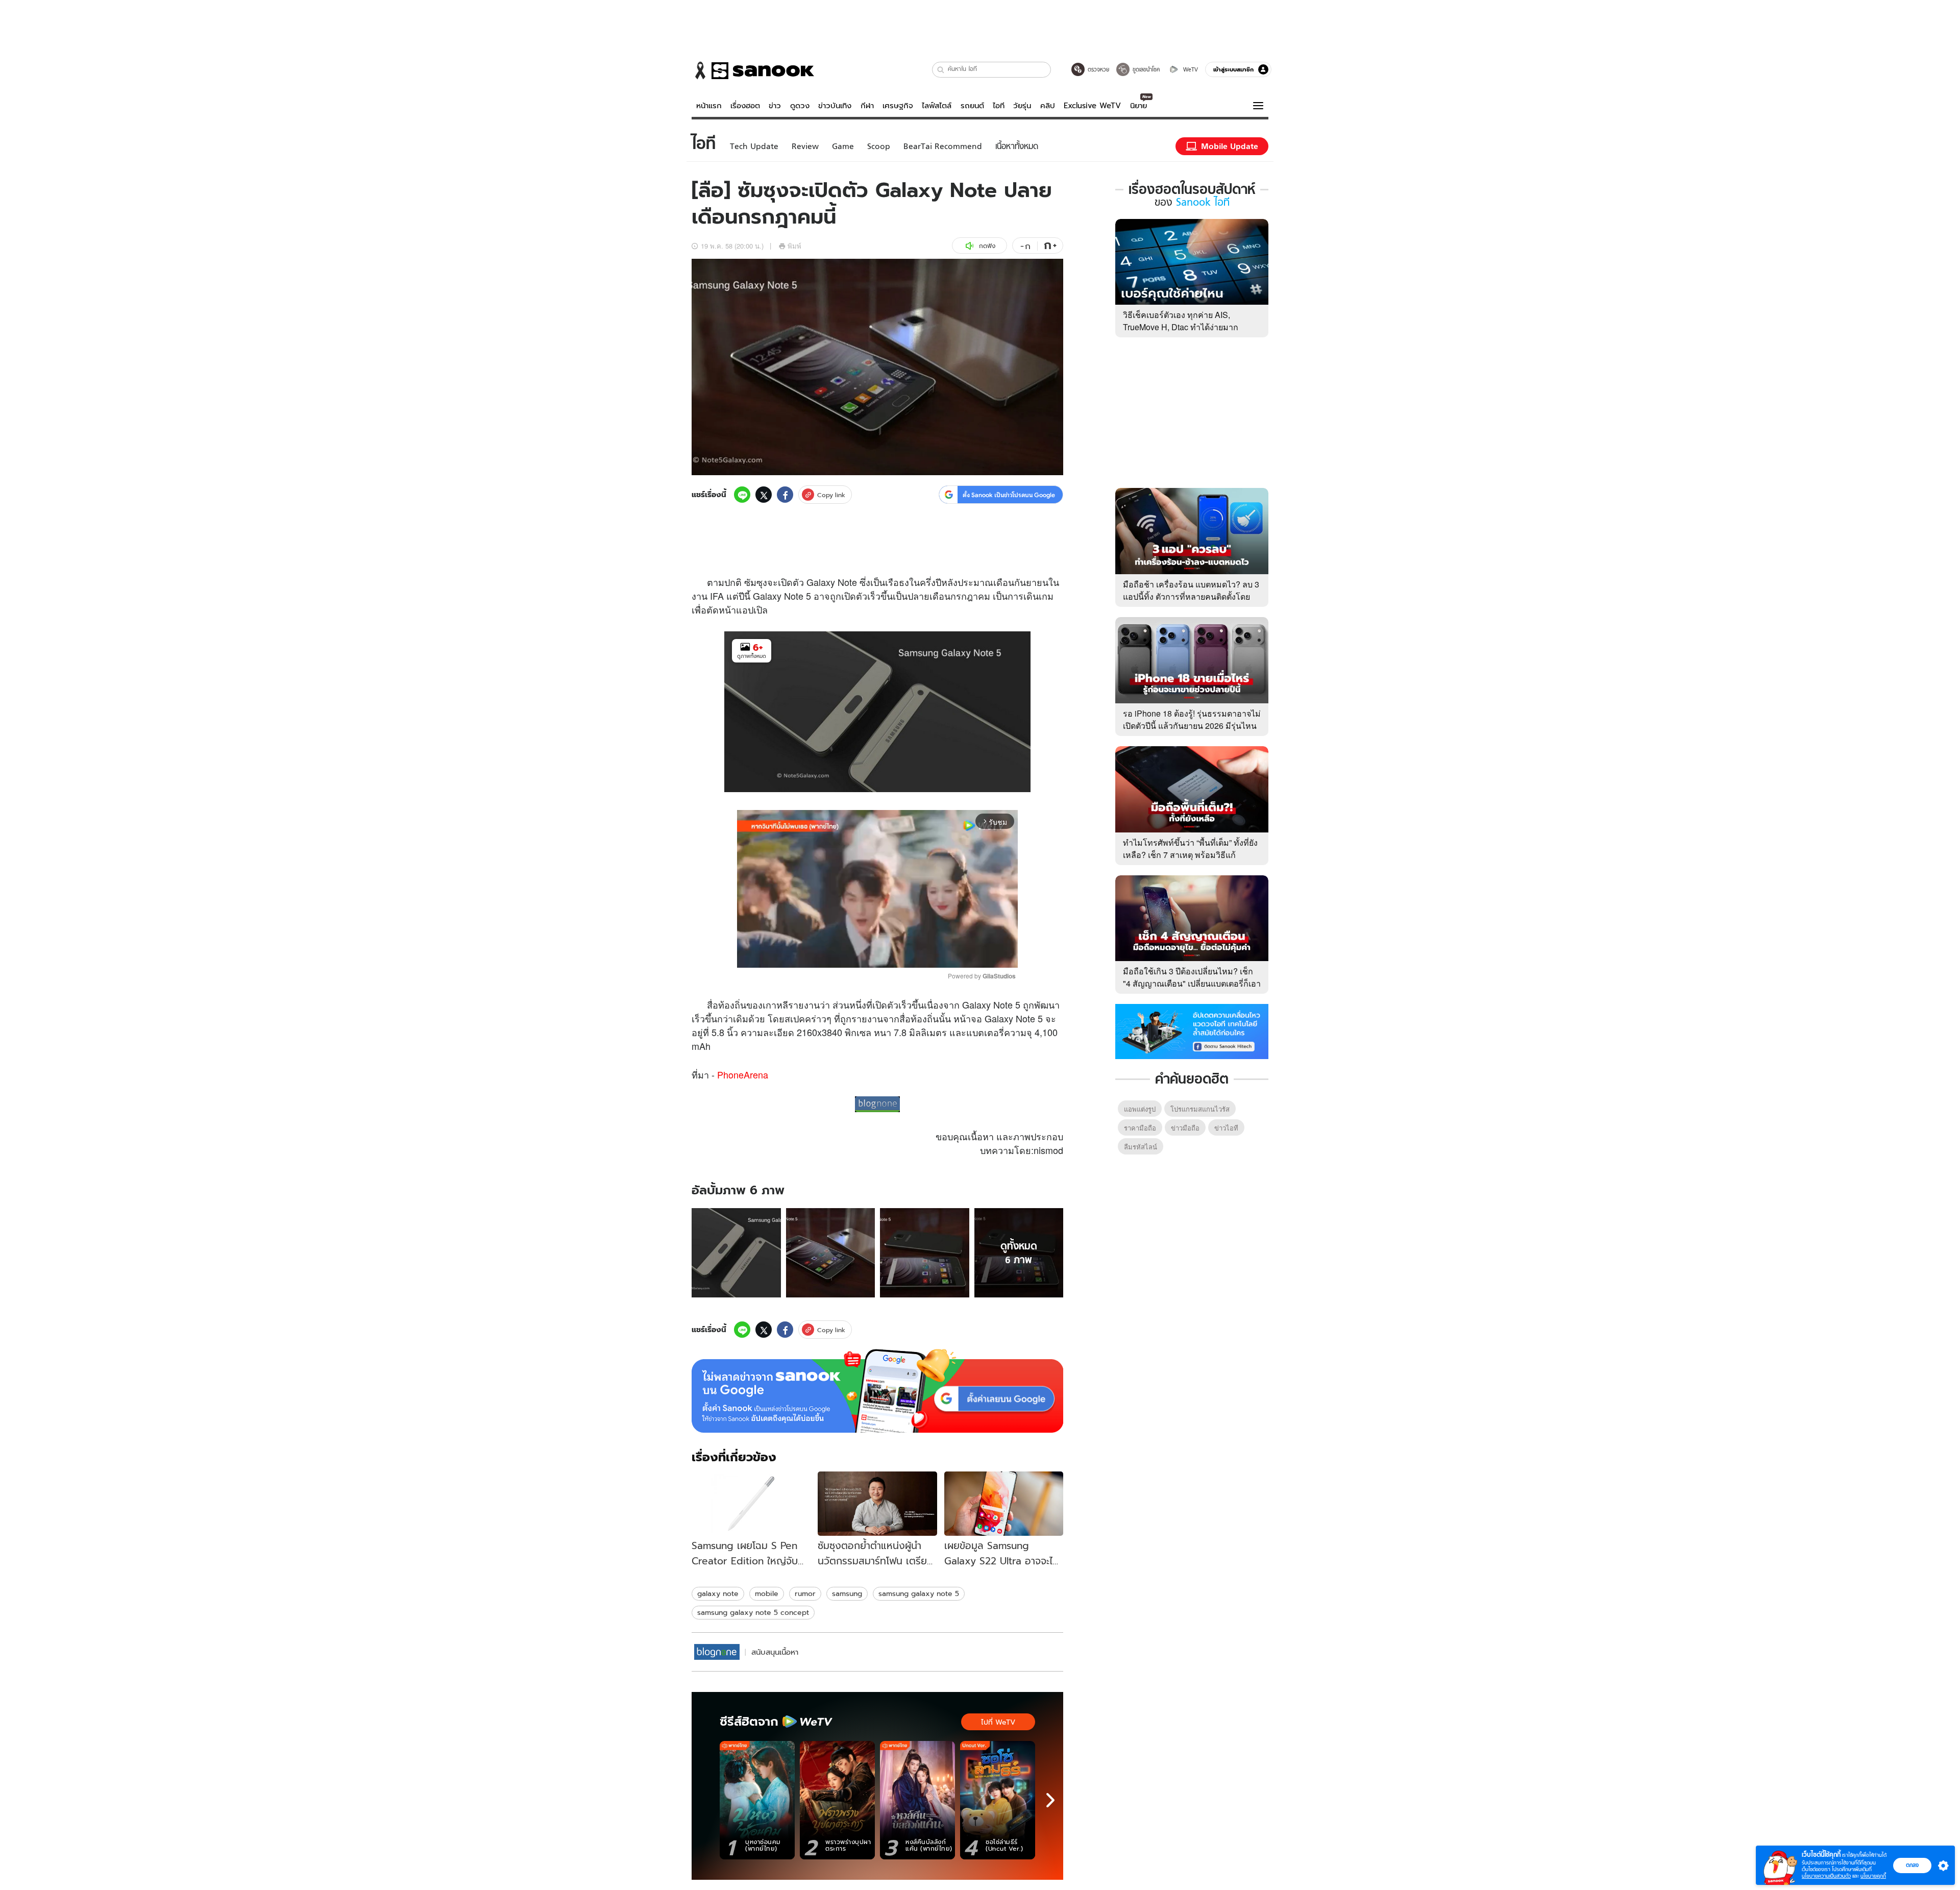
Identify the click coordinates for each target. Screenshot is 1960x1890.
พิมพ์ (794, 246)
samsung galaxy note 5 (919, 1593)
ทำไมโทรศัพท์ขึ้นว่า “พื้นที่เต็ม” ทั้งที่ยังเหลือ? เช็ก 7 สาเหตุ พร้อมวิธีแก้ (1190, 849)
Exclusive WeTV (1092, 106)
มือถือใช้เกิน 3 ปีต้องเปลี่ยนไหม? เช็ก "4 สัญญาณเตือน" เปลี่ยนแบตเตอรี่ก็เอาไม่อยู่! (1192, 983)
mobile (767, 1593)
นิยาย (1138, 106)
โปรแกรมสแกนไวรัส (1200, 1109)
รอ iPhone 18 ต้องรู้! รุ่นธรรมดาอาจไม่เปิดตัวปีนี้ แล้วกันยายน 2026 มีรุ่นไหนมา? (1192, 726)
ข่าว (775, 106)
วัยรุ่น (1022, 106)
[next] (1050, 1800)
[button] (941, 70)
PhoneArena (743, 1074)
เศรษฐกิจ (898, 106)
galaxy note (718, 1593)
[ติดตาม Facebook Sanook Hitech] (1192, 1030)
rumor (805, 1593)
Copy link (831, 495)
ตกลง (1912, 1865)
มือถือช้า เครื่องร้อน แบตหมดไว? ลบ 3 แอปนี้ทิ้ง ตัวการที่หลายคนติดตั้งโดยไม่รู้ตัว (1191, 596)
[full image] (736, 1253)
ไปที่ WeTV (998, 1722)
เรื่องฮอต (745, 106)
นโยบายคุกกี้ (1873, 1876)
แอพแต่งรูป (1140, 1109)
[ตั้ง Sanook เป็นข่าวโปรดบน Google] (877, 1391)
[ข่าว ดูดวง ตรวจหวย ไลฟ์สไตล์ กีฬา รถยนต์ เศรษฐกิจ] (753, 70)
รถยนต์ (972, 106)
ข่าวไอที (1226, 1128)
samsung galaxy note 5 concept (753, 1612)
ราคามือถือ (1140, 1128)
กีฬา (867, 106)
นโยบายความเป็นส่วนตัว (1826, 1876)
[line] (742, 495)
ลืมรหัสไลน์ (1141, 1147)
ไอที (999, 106)
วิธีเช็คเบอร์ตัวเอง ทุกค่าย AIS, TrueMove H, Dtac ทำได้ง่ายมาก (1181, 321)
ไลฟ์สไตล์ (937, 106)
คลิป (1048, 106)
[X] (764, 495)
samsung (847, 1593)
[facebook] (785, 495)
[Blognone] (717, 1652)
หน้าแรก (709, 106)
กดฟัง (987, 246)
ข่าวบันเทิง (835, 106)
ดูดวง (800, 106)
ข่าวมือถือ (1185, 1128)
